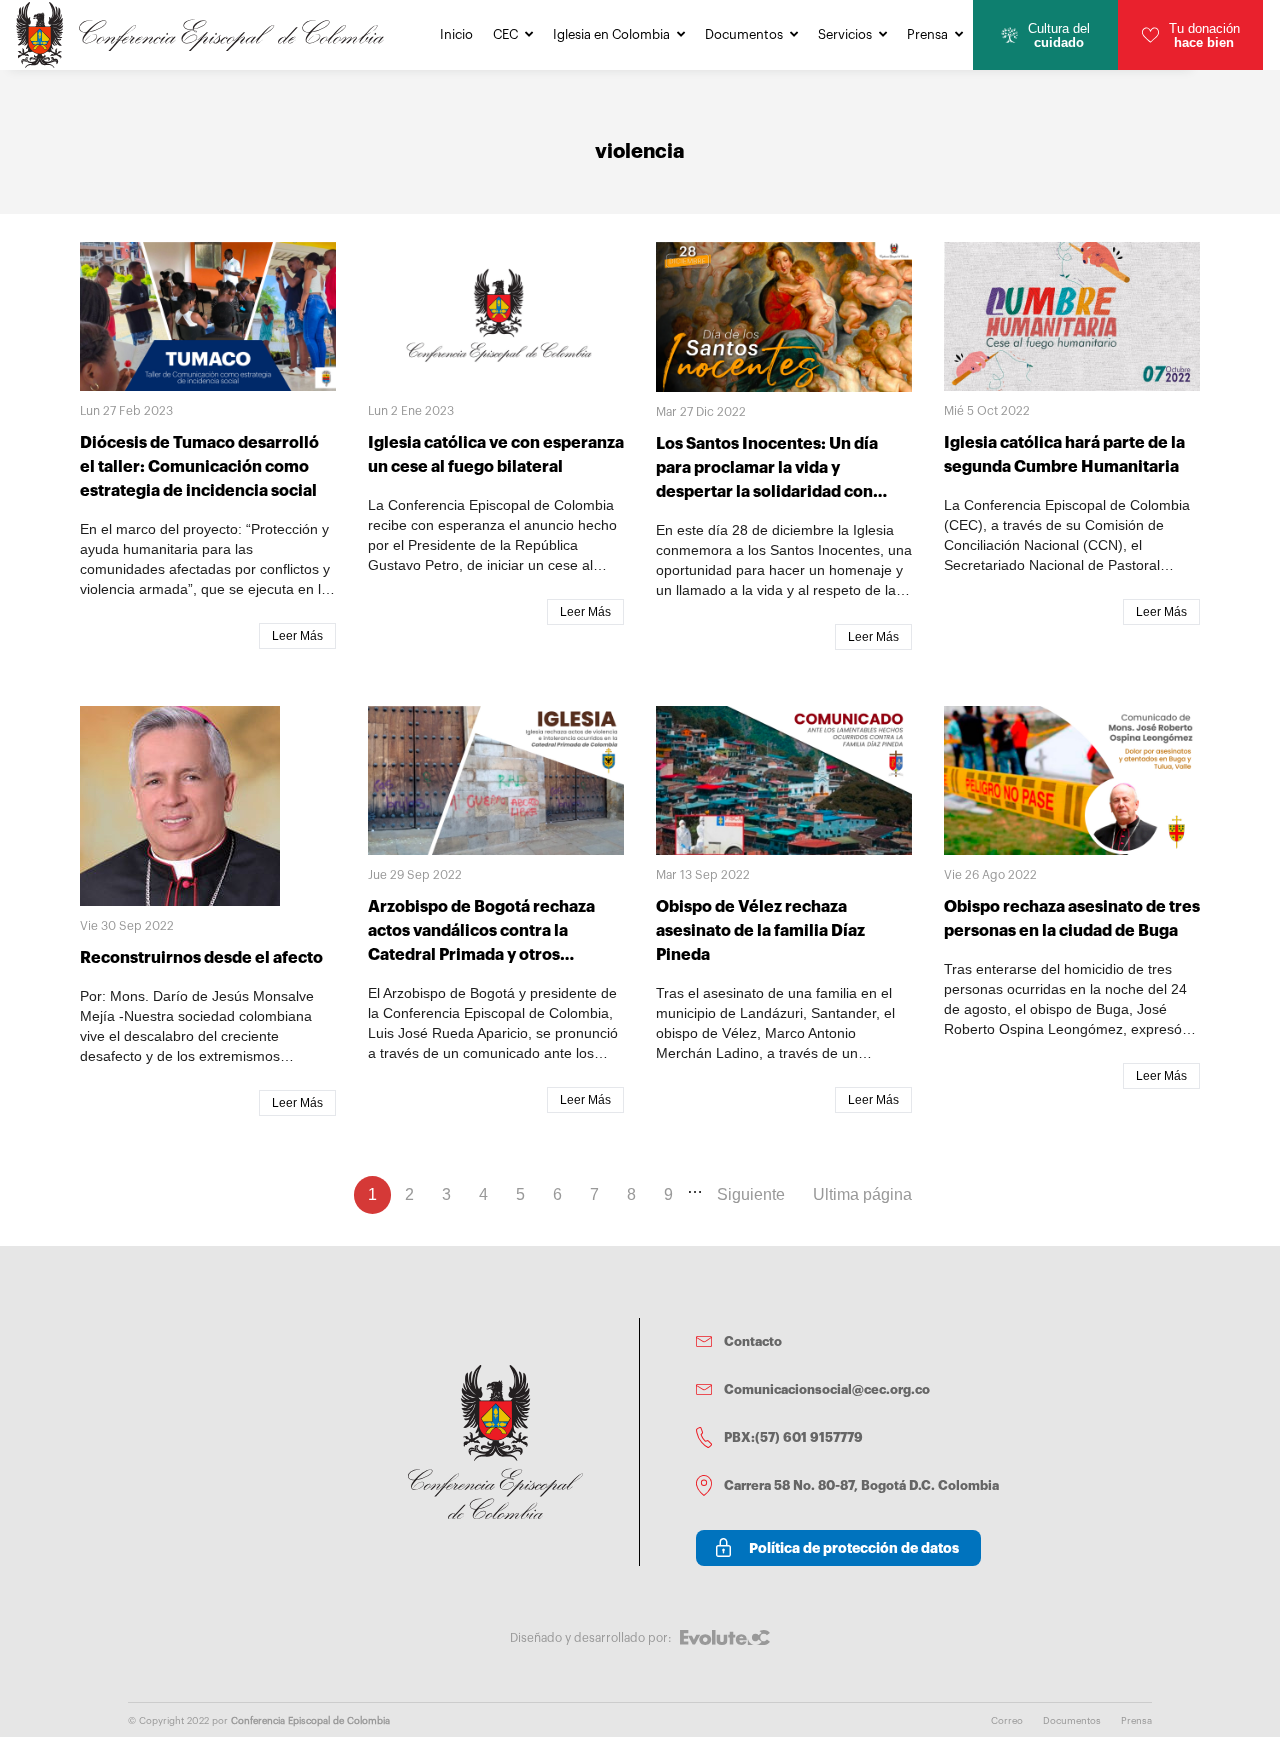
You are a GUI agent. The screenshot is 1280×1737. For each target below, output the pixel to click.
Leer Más (297, 636)
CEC (505, 34)
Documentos (744, 34)
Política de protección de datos (854, 1548)
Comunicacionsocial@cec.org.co (827, 1389)
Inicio (456, 34)
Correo (1007, 1721)
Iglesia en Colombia (611, 34)
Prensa (927, 34)
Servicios (845, 34)
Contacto (753, 1341)
